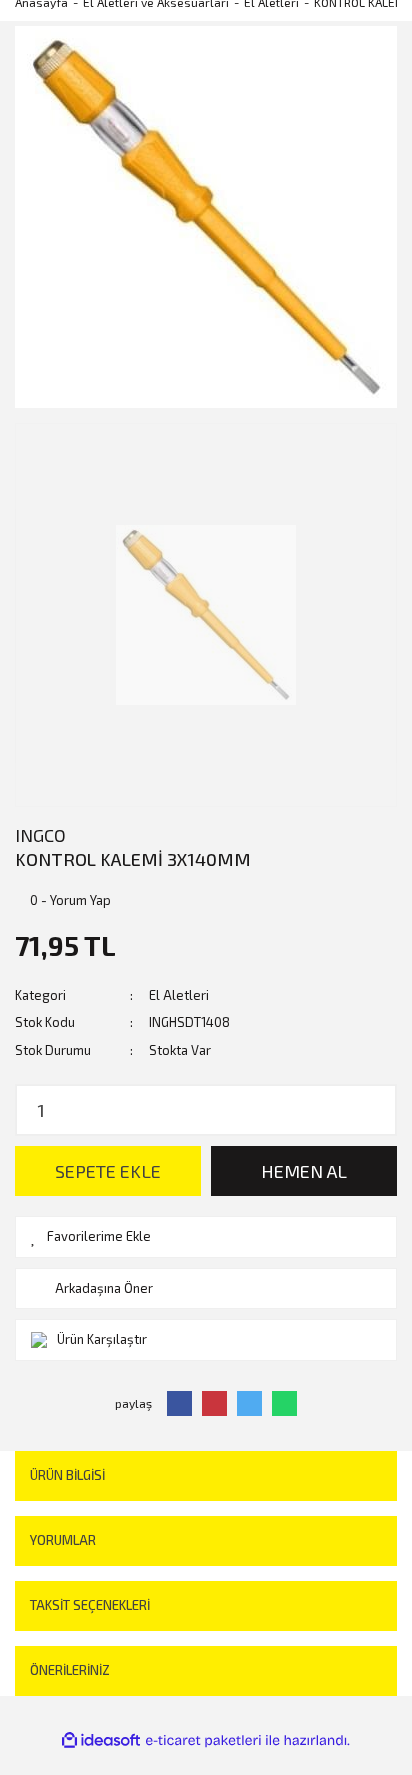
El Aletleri (179, 995)
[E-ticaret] (203, 1740)
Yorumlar (63, 1540)
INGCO (40, 835)
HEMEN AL (304, 1171)
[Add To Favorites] (206, 1237)
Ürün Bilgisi (67, 1475)
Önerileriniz (70, 1670)
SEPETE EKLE (108, 1171)
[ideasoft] (101, 1740)
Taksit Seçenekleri (90, 1605)
